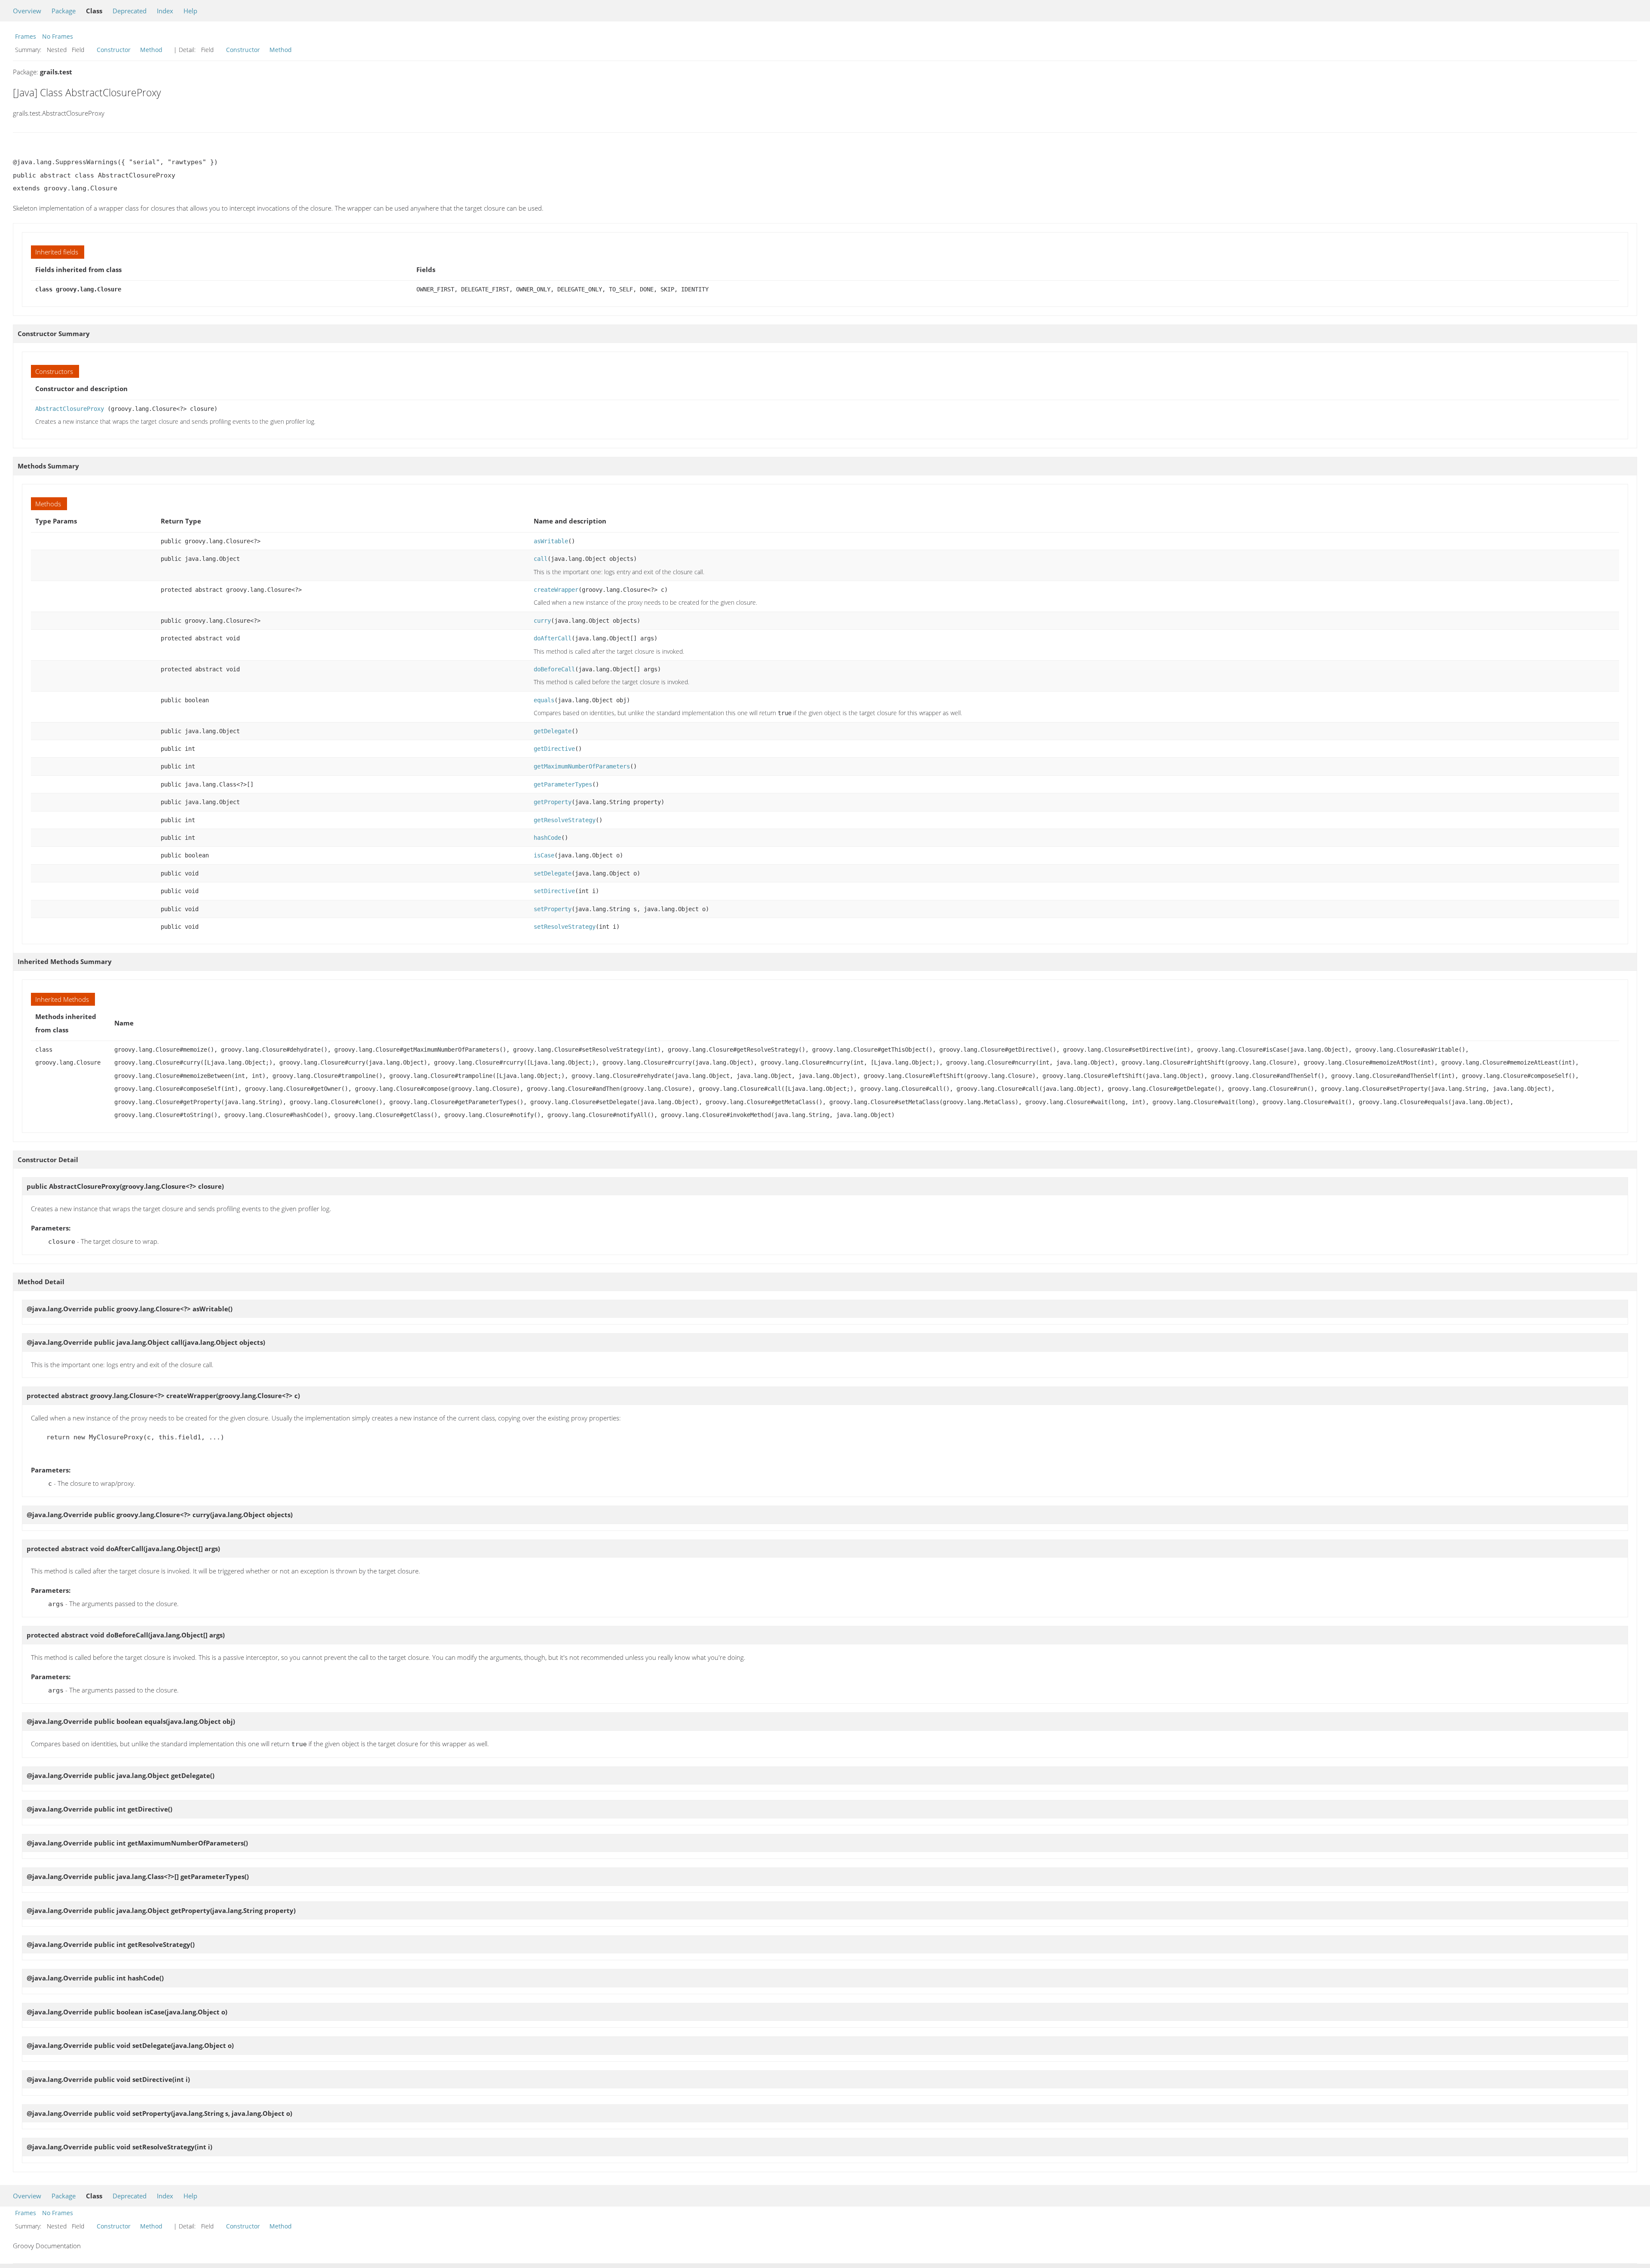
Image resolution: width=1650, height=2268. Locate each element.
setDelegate (553, 873)
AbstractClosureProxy (70, 409)
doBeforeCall (554, 669)
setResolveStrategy (565, 927)
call (541, 559)
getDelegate (553, 731)
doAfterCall (553, 638)
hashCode (547, 838)
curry (542, 621)
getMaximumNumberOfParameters (582, 766)
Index (165, 11)
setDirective (554, 891)
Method (151, 50)
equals (544, 700)
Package (64, 11)
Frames (26, 36)
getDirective (554, 749)
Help (190, 11)
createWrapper (556, 590)
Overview (27, 11)
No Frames (58, 36)
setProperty (553, 909)
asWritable (551, 541)
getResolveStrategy (565, 820)
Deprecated (130, 11)
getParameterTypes (563, 784)
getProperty (553, 802)
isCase (544, 855)
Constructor (114, 50)
